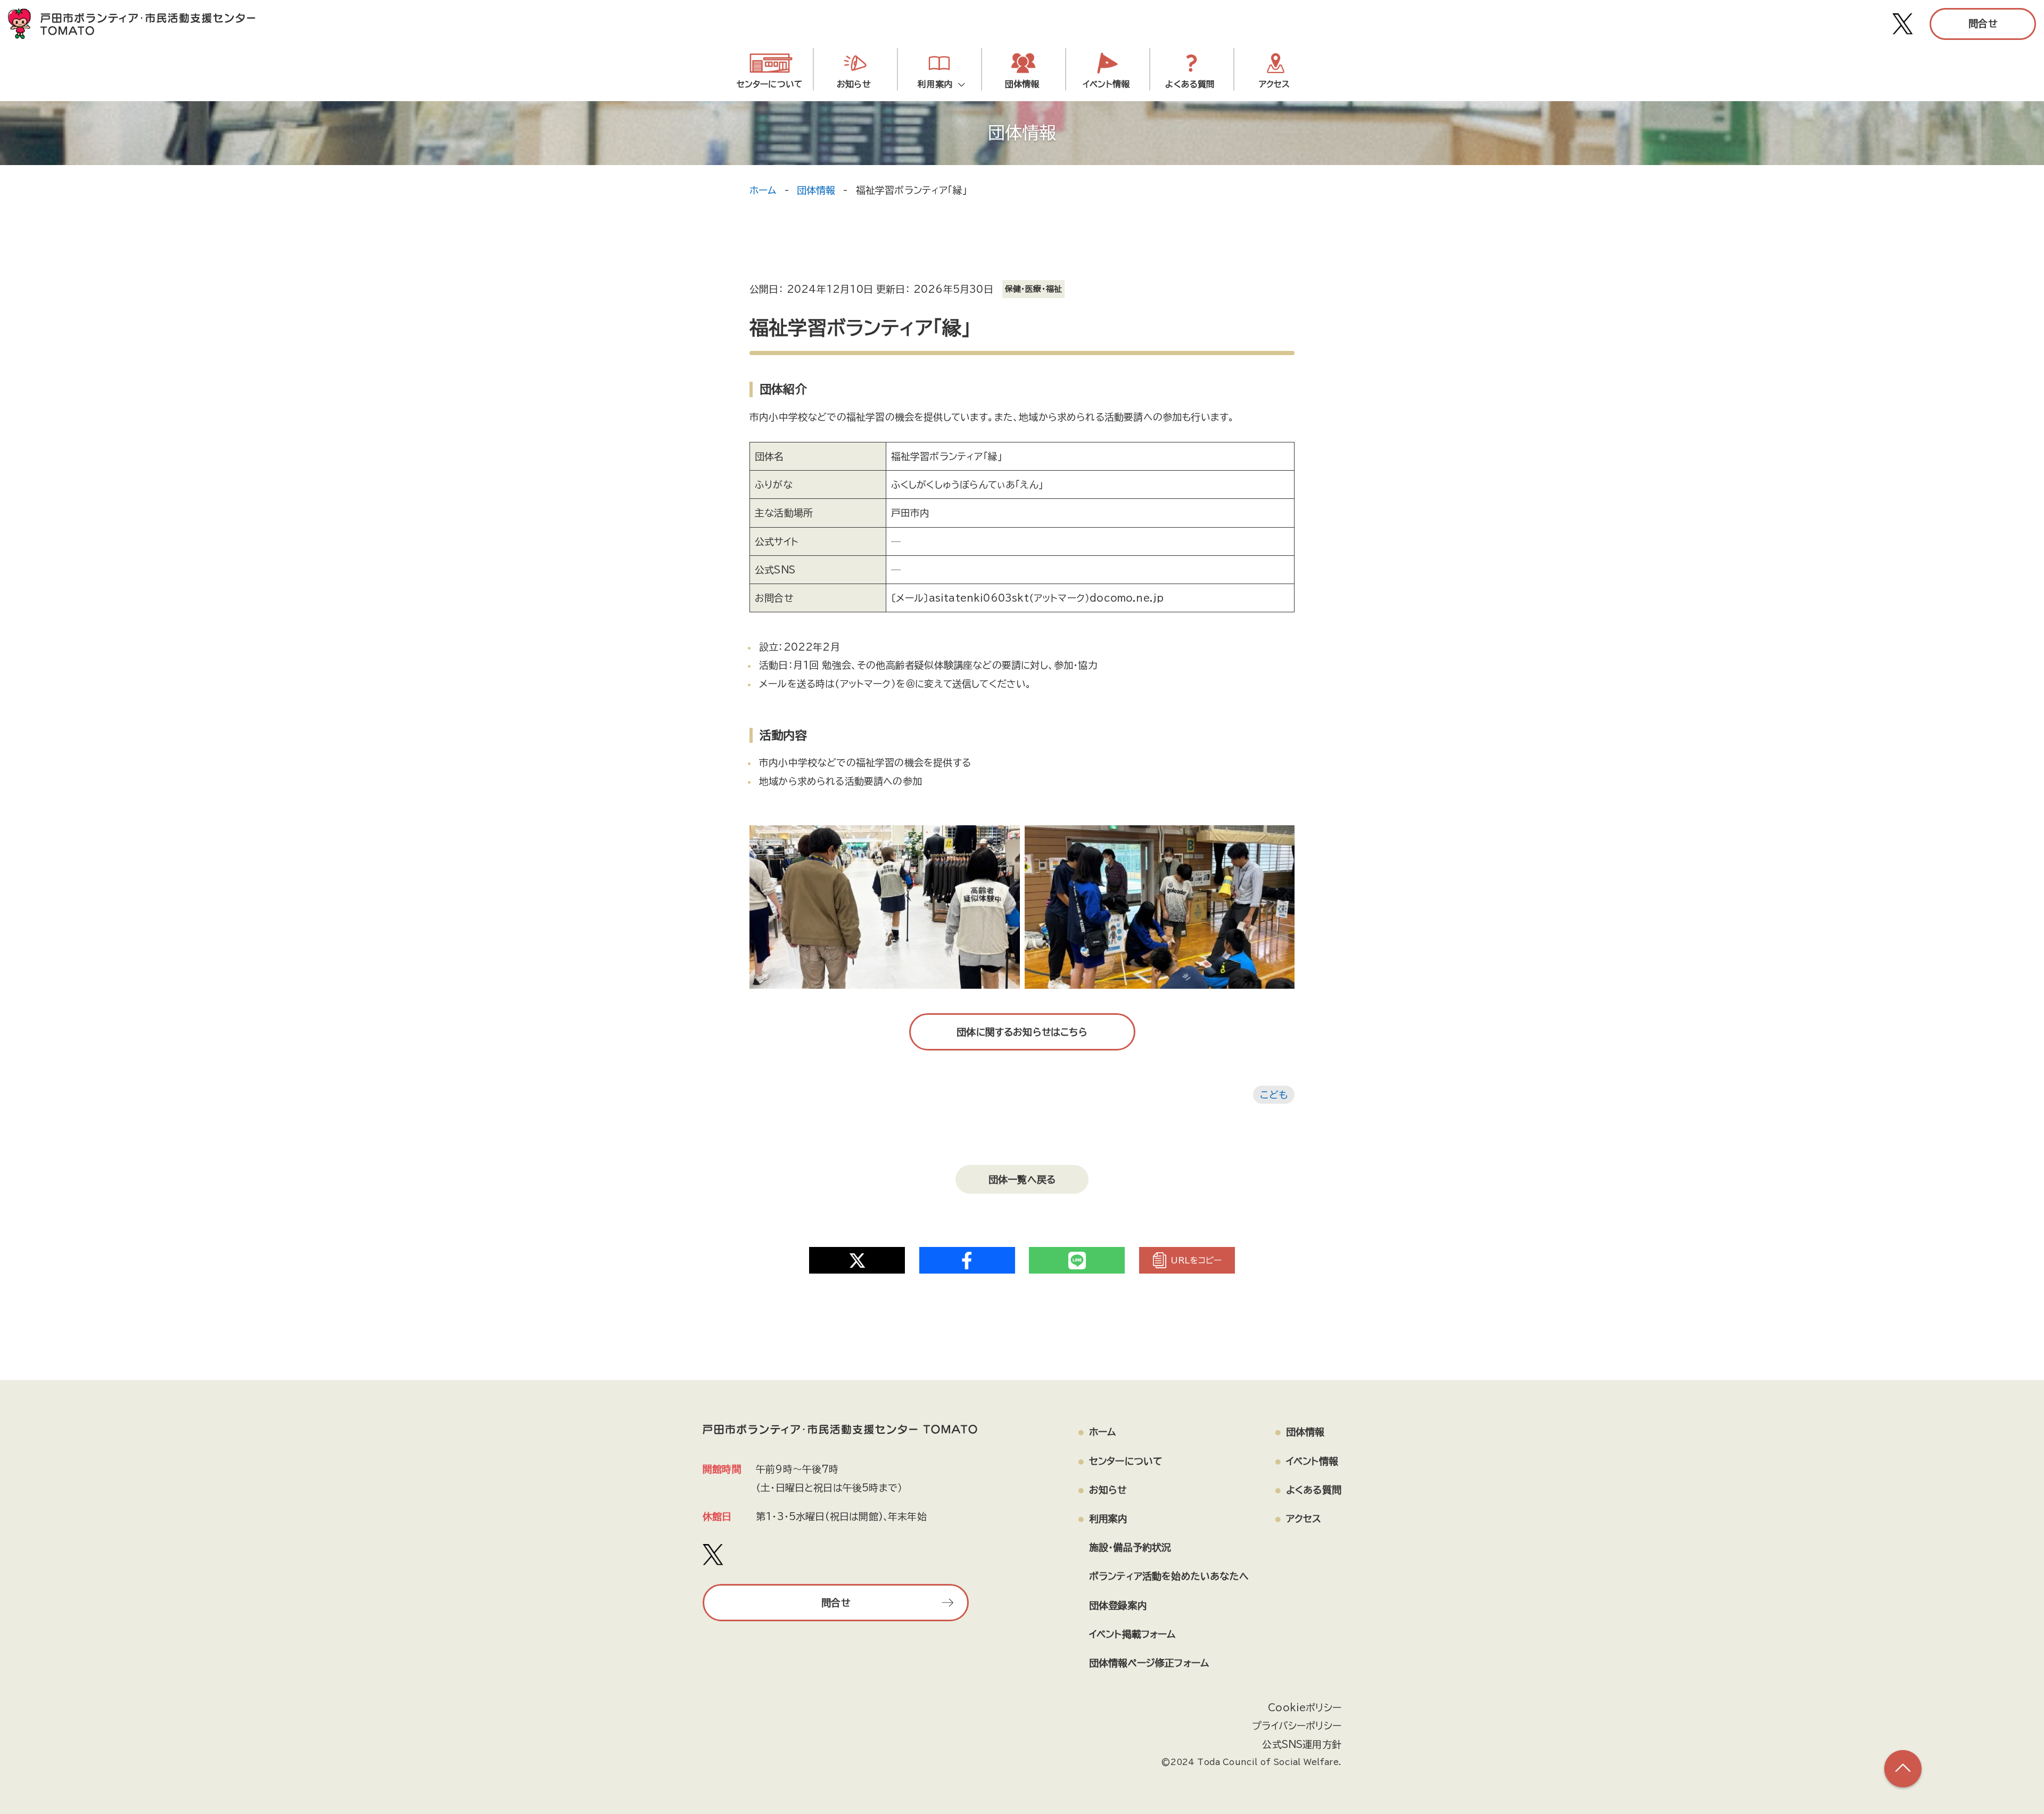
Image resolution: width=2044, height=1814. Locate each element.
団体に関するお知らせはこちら (1022, 1032)
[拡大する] (1006, 839)
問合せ (1983, 23)
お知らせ (854, 84)
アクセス (1275, 84)
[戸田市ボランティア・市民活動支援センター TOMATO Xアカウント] (1903, 24)
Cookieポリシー (1305, 1708)
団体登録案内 (1118, 1605)
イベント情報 (1106, 84)
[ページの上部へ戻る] (1903, 1769)
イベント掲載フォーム (1132, 1634)
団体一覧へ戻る (1022, 1179)
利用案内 (938, 84)
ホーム (763, 190)
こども (1274, 1095)
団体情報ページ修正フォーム (1149, 1663)
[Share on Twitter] (857, 1260)
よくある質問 (1190, 84)
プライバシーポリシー (1297, 1726)
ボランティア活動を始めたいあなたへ (1169, 1576)
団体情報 (1022, 84)
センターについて (770, 84)
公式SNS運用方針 (1302, 1744)
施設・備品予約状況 (1130, 1547)
